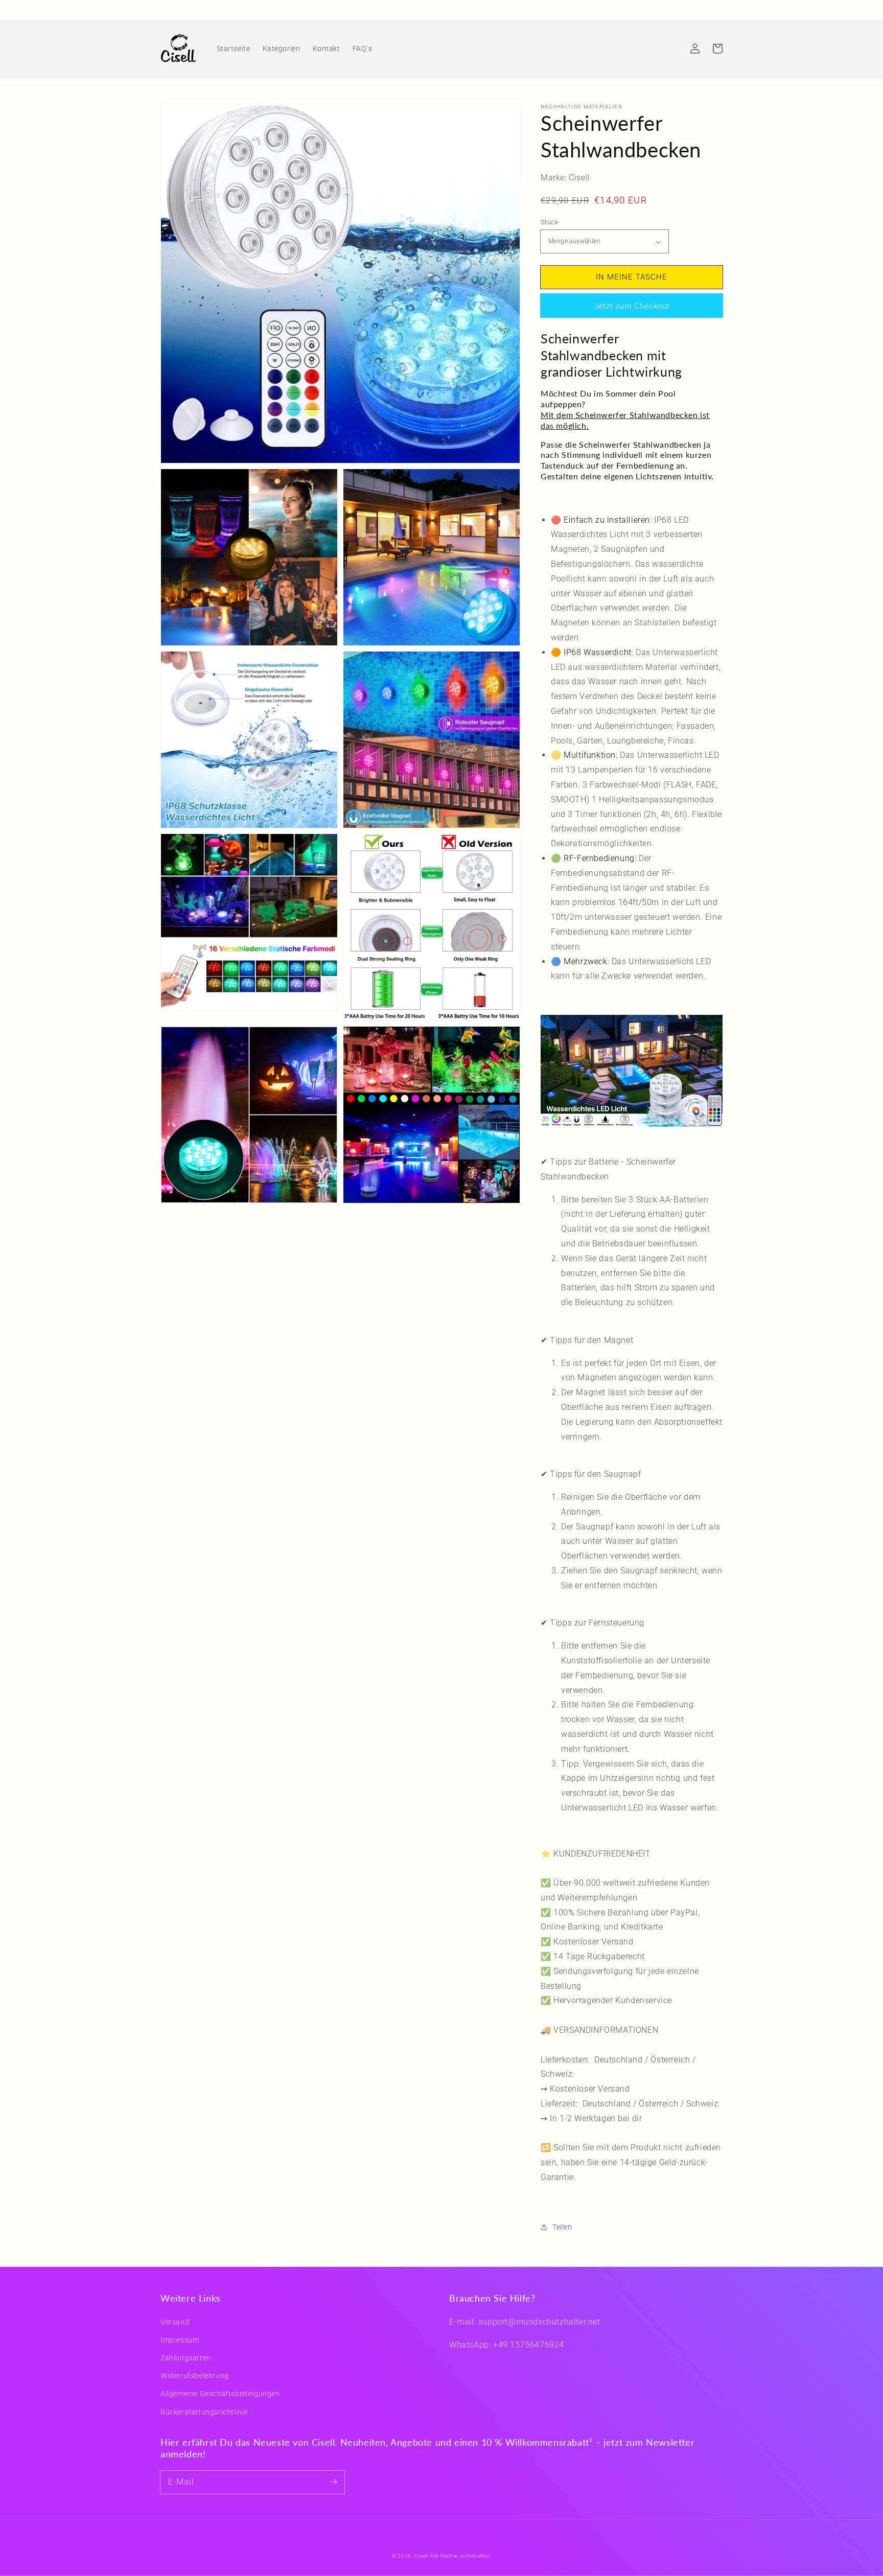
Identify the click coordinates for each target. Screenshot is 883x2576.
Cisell (421, 2556)
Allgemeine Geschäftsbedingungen (220, 2394)
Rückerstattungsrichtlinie (204, 2412)
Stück (549, 222)
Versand (175, 2322)
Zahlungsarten (186, 2358)
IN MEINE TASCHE (632, 277)
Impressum (180, 2340)
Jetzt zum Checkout (632, 306)
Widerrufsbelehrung (195, 2376)
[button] (672, 49)
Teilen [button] (562, 2227)
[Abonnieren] (333, 2482)
